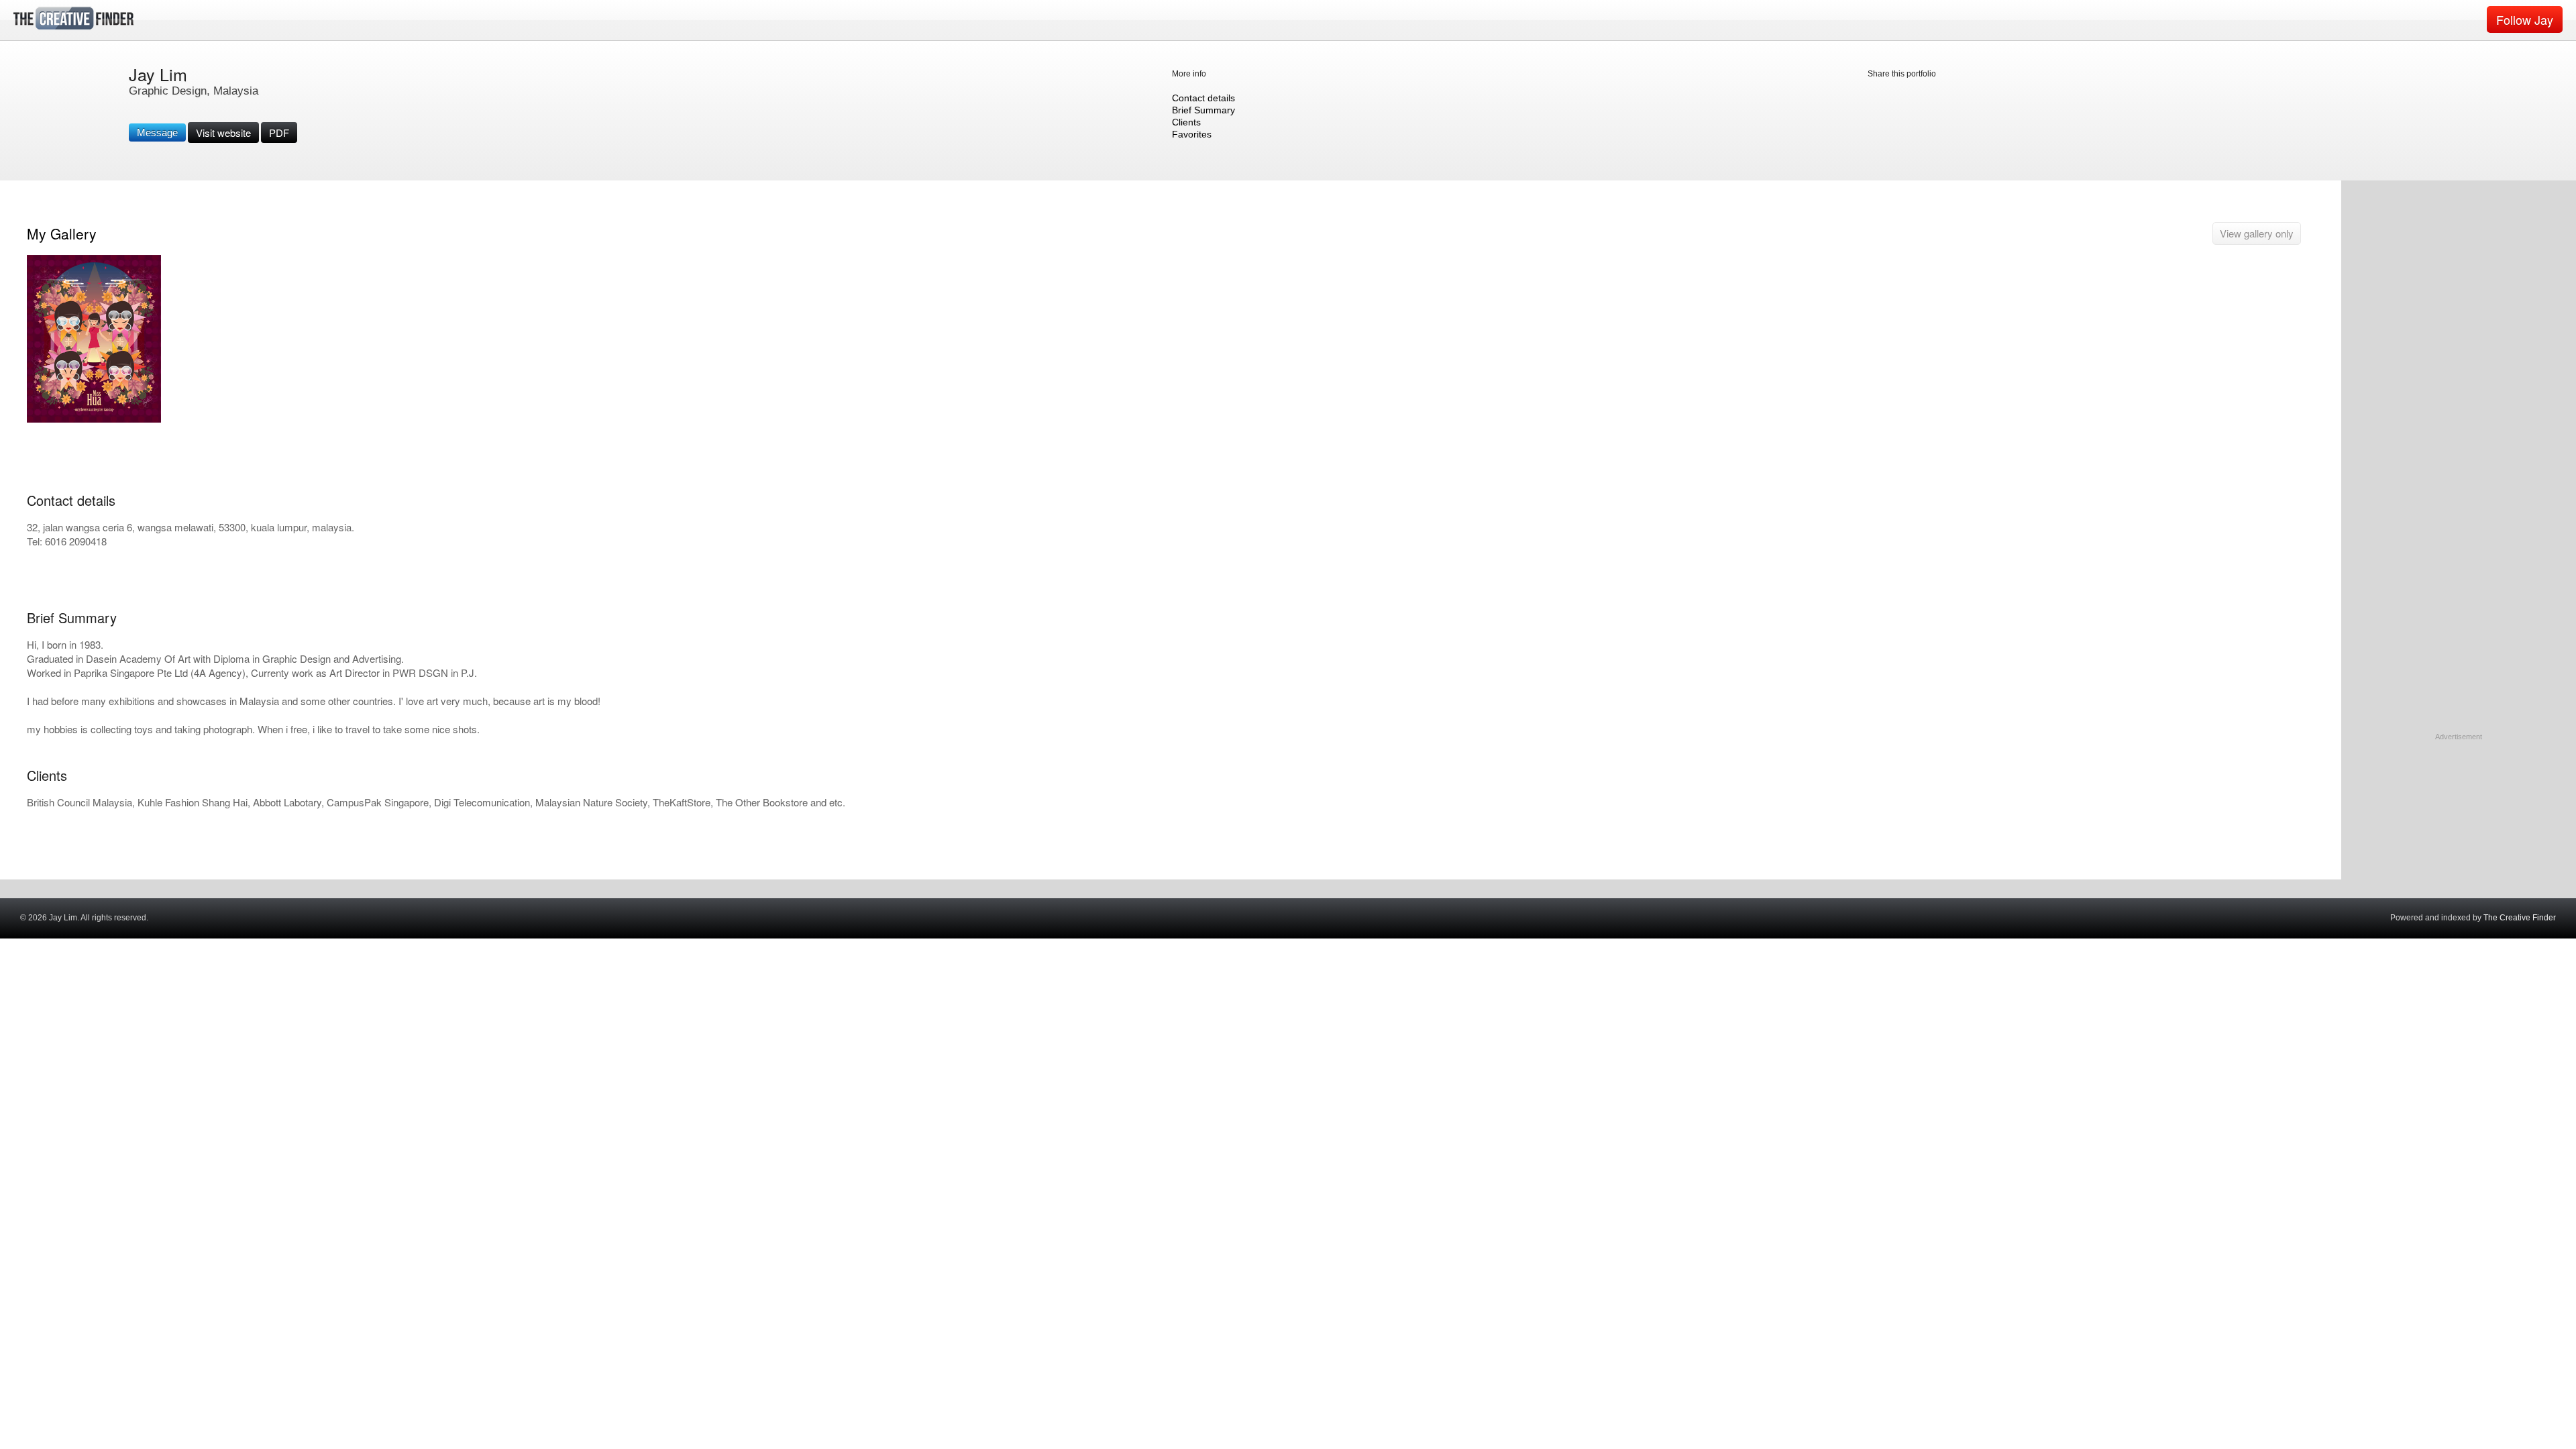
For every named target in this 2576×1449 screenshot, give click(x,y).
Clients (1186, 122)
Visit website (223, 132)
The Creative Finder (2520, 918)
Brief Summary (1203, 110)
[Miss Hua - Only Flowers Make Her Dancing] (94, 420)
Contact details (1203, 98)
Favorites (1192, 134)
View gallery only (2257, 233)
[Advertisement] (2459, 826)
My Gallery (62, 233)
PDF (279, 132)
